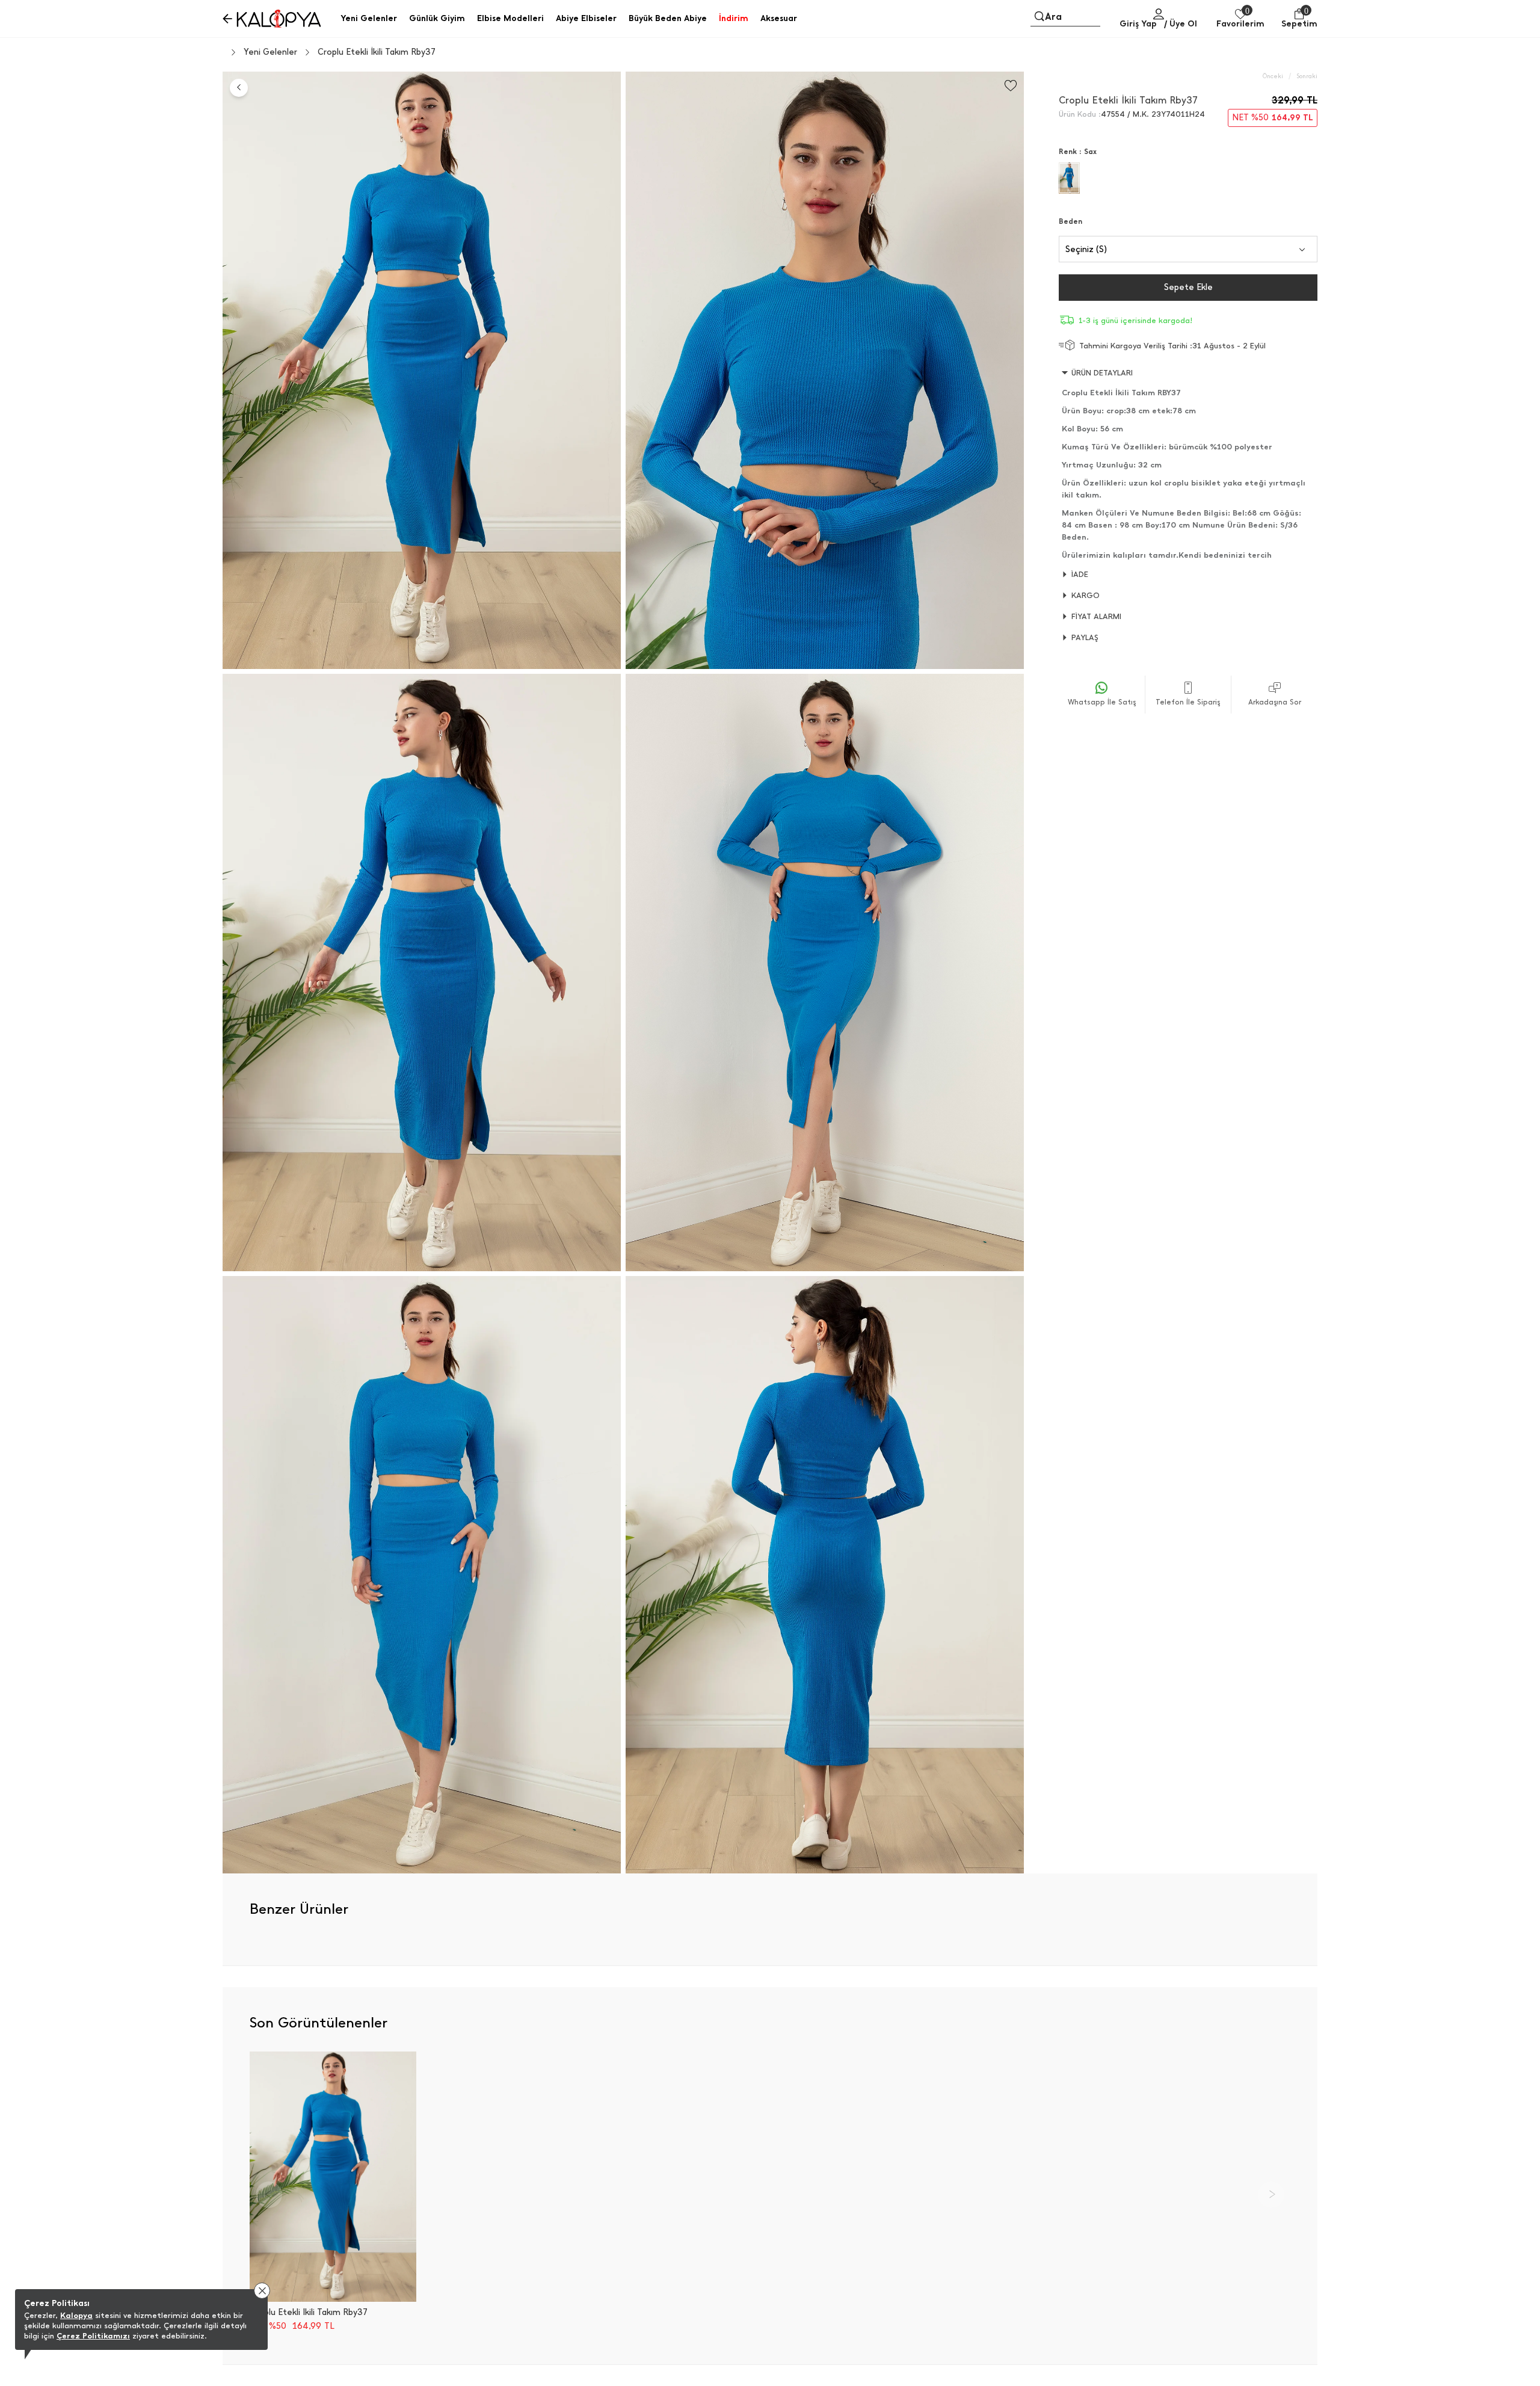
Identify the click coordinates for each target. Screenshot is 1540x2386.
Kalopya (76, 2315)
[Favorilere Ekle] (1011, 86)
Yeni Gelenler (270, 52)
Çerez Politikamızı (93, 2336)
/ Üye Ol (1181, 24)
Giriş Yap (1138, 24)
